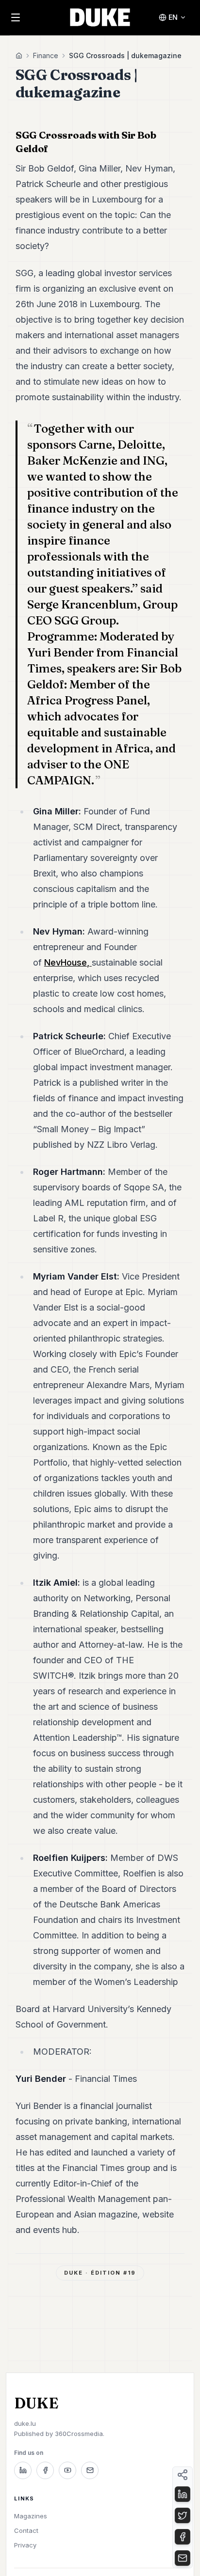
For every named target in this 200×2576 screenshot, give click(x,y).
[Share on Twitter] (183, 2515)
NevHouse (66, 962)
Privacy (25, 2545)
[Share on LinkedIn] (183, 2494)
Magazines (31, 2516)
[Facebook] (45, 2470)
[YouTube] (67, 2470)
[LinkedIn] (23, 2470)
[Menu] (16, 17)
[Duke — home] (100, 17)
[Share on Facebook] (183, 2537)
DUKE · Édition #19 (100, 2273)
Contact (26, 2530)
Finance (46, 55)
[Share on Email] (183, 2558)
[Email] (90, 2470)
